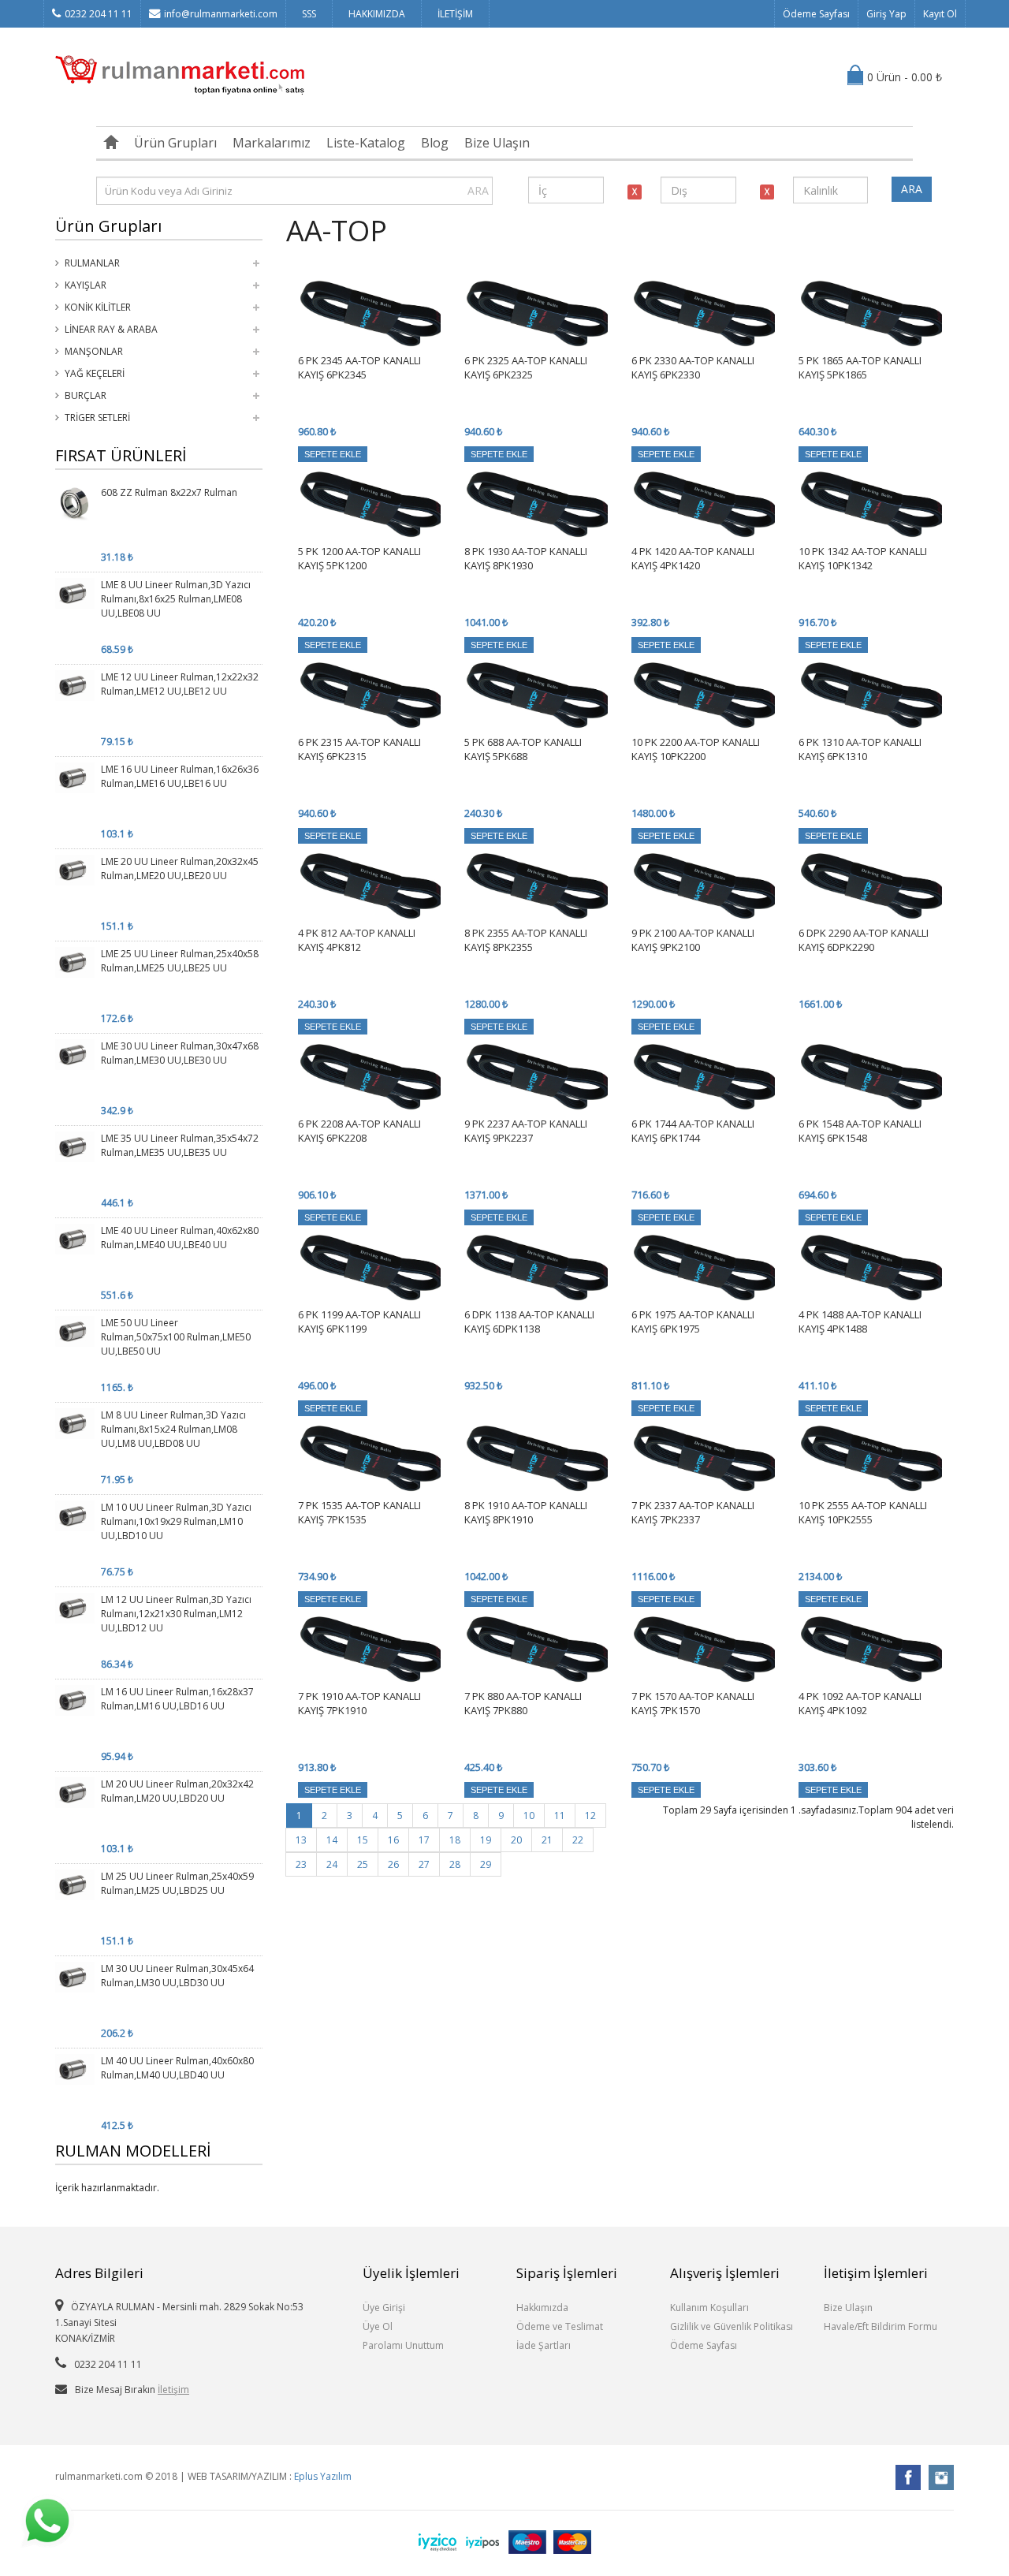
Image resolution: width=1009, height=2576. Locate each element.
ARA (478, 190)
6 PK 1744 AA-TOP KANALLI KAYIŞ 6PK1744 (693, 1131)
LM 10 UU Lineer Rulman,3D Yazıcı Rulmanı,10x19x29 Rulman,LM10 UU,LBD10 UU (176, 1521)
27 (424, 1864)
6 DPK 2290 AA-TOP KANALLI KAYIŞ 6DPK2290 (864, 940)
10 (529, 1816)
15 (363, 1840)
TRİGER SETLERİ (97, 418)
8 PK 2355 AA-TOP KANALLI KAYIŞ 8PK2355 (526, 940)
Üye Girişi (384, 2308)
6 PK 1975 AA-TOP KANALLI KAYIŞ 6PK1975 (693, 1322)
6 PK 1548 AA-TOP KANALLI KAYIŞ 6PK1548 (860, 1131)
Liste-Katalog (366, 143)
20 (516, 1840)
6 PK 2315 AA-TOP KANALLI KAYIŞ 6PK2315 (359, 749)
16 (393, 1840)
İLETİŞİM (455, 14)
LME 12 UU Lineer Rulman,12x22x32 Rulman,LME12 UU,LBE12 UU (180, 684)
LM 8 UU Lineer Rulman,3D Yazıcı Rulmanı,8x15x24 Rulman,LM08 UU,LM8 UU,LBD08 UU (173, 1429)
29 (486, 1864)
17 (424, 1840)
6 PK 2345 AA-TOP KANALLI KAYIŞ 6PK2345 (359, 367)
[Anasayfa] (111, 143)
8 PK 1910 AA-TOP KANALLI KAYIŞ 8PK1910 (526, 1512)
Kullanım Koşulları (709, 2308)
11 (560, 1816)
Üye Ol (378, 2326)
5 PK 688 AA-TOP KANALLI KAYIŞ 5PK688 (523, 749)
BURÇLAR (86, 395)
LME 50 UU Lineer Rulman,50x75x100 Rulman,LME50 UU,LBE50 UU (176, 1337)
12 (590, 1816)
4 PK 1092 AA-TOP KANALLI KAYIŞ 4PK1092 (860, 1703)
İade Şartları (544, 2345)
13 (301, 1840)
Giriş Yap (886, 14)
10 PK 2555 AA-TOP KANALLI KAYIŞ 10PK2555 (863, 1512)
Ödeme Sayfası (816, 14)
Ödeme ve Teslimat (560, 2326)
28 (455, 1864)
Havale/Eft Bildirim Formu (881, 2326)
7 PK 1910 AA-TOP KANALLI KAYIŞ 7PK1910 (359, 1703)
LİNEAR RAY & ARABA (111, 329)
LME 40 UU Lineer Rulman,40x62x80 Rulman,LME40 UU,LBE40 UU (180, 1238)
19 (486, 1840)
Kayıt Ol (940, 14)
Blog (435, 143)
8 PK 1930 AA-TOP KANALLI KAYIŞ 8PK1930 (526, 558)
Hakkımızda (542, 2308)
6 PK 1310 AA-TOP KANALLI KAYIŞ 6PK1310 (860, 749)
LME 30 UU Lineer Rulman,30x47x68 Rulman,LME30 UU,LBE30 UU (180, 1053)
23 (301, 1864)
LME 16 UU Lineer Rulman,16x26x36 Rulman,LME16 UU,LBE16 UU (180, 776)
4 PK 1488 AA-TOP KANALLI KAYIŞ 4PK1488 (860, 1322)
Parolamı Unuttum (403, 2345)
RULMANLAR (92, 263)
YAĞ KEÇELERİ (95, 373)
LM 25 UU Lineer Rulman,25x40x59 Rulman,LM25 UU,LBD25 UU (177, 1883)
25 (363, 1864)
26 (393, 1864)
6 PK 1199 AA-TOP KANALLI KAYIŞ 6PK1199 (359, 1322)
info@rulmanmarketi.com (221, 14)
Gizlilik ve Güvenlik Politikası (732, 2326)
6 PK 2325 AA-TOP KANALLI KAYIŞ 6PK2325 (526, 367)
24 (332, 1864)
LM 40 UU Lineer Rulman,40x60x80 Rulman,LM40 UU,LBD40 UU (177, 2068)
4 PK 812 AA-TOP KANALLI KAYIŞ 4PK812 (357, 940)
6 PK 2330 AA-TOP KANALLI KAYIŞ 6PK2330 (693, 367)
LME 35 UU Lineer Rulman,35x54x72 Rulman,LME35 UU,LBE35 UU (180, 1145)
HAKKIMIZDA (377, 14)
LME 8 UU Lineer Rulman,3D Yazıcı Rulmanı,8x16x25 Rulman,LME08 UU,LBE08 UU (176, 599)
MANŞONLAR (94, 351)
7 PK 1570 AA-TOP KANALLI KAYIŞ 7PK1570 (693, 1703)
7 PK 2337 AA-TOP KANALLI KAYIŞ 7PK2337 (693, 1512)
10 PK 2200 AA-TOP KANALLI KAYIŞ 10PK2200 (696, 749)
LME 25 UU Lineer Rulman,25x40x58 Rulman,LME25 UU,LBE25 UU (180, 961)
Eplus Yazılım (323, 2476)
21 (547, 1840)
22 (578, 1840)
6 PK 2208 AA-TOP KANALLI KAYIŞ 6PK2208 (359, 1131)
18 (455, 1840)
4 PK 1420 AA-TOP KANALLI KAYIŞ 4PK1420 (693, 558)
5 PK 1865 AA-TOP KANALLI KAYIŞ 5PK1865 (860, 367)
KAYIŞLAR (86, 285)
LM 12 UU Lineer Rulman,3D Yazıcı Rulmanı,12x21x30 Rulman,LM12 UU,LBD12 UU (176, 1614)
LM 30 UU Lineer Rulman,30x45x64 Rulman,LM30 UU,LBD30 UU (177, 1976)
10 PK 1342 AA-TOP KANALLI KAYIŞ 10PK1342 (863, 558)
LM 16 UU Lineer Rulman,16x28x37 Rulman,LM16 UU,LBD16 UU (177, 1699)
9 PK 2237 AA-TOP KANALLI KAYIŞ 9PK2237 (526, 1131)
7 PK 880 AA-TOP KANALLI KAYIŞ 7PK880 (523, 1703)
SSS (309, 14)
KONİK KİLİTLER (98, 307)
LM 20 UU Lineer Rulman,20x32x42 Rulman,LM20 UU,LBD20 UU (177, 1791)
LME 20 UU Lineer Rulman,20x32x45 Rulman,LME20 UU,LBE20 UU (180, 869)
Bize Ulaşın (497, 143)
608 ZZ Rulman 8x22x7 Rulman (169, 492)
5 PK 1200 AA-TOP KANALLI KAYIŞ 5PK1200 (359, 558)
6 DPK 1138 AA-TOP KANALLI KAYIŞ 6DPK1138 (529, 1322)
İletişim (173, 2390)
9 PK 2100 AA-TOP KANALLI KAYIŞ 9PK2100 (693, 940)
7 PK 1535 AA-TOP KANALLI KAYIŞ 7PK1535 (359, 1512)
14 (332, 1840)
